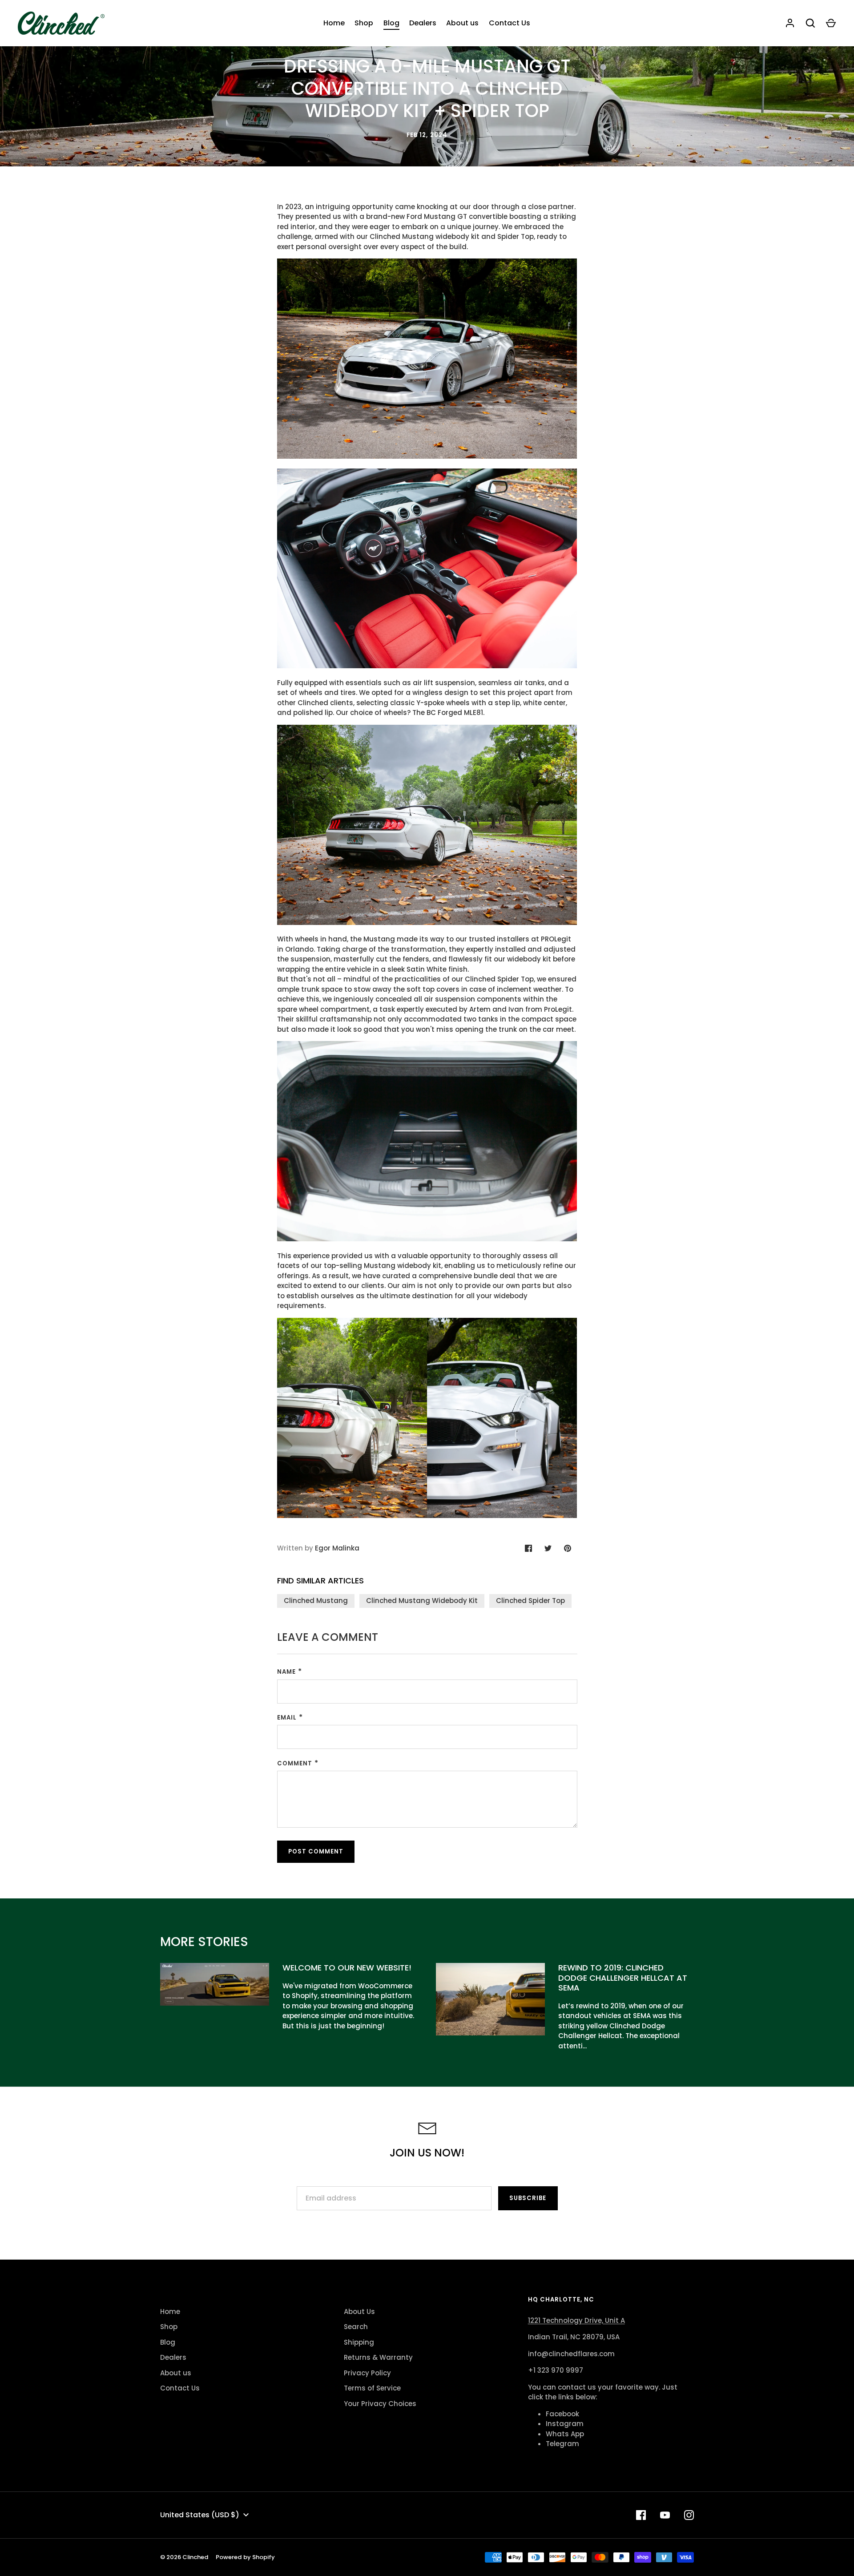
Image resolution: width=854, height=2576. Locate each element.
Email (287, 1718)
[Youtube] (665, 2515)
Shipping (359, 2342)
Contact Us (510, 23)
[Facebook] (641, 2515)
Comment (295, 1763)
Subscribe (528, 2198)
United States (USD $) (200, 2515)
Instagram (565, 2424)
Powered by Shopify (245, 2557)
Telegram (562, 2444)
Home (334, 23)
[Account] (790, 23)
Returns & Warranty (378, 2357)
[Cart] (831, 23)
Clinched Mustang (316, 1601)
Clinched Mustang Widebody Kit (422, 1601)
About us (462, 23)
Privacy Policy (367, 2373)
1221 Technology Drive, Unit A (576, 2320)
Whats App (565, 2434)
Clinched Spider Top (530, 1601)
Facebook (562, 2414)
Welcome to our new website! (347, 1968)
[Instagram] (689, 2515)
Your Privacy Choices (380, 2404)
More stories (204, 1942)
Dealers (423, 23)
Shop (364, 23)
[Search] (810, 23)
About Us (359, 2312)
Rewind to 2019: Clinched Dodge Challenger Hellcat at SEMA (623, 1978)
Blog (391, 23)
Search (356, 2327)
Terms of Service (372, 2388)
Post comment (316, 1851)
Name (286, 1672)
